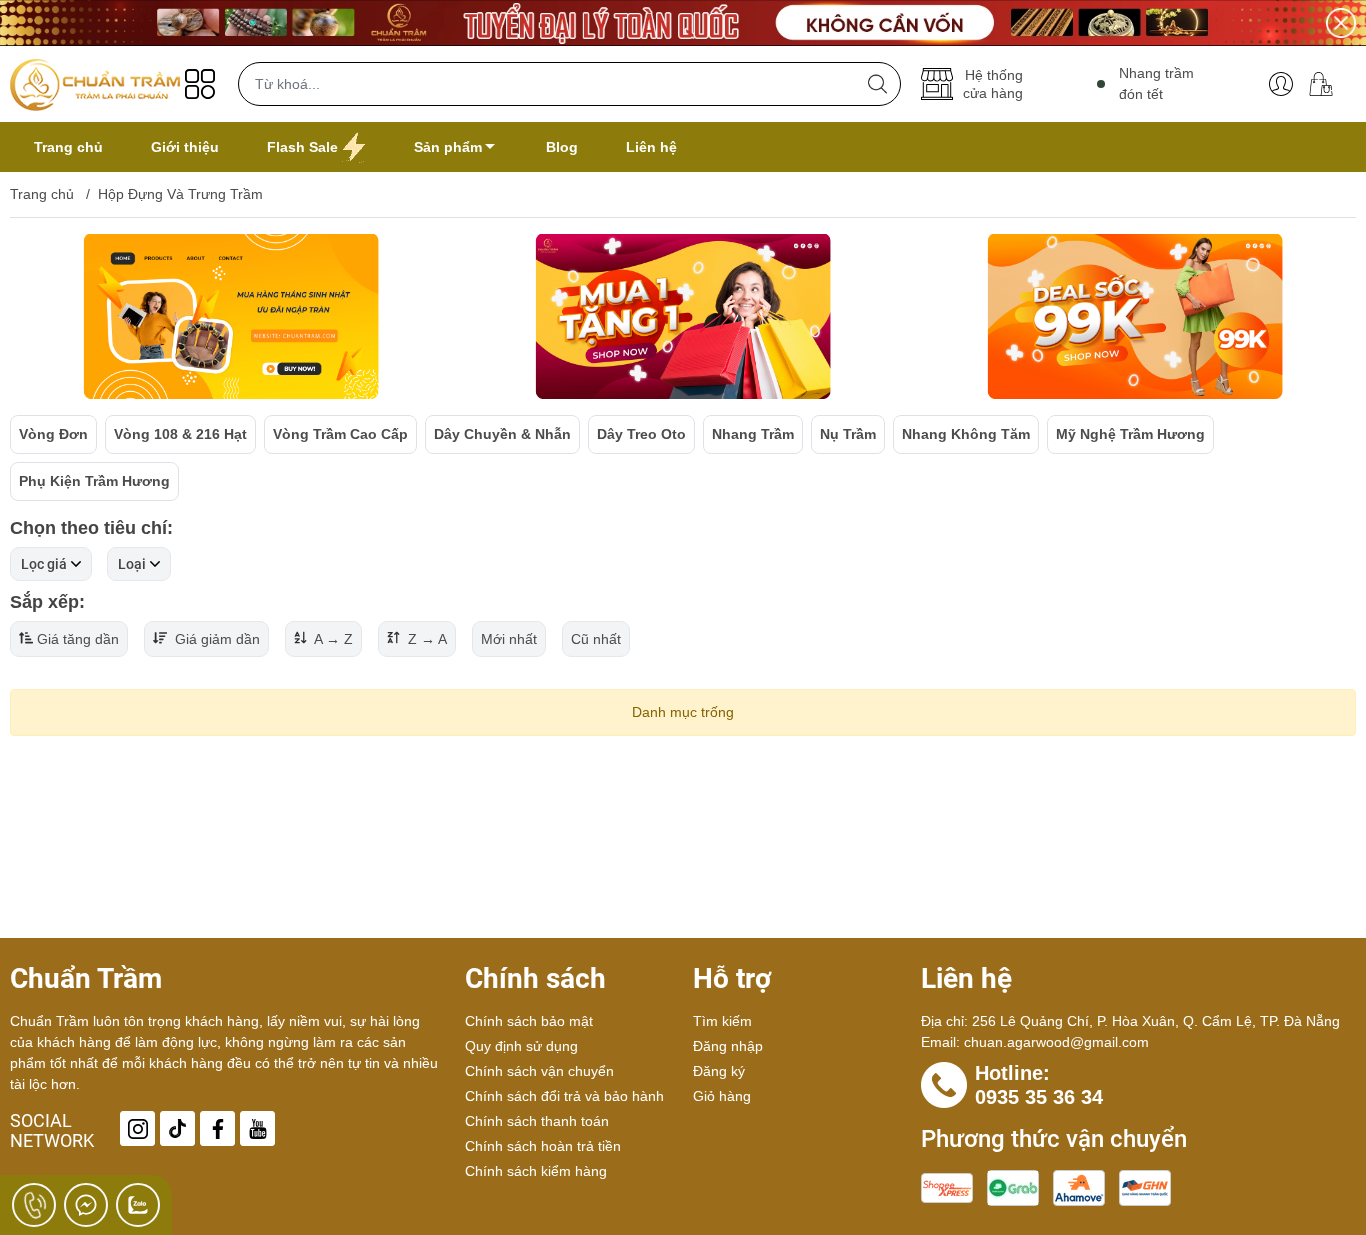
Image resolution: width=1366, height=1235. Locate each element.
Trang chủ (42, 194)
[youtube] (257, 1128)
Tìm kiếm (722, 1021)
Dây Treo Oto (641, 434)
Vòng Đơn (53, 434)
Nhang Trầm (753, 434)
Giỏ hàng (722, 1096)
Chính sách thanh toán (537, 1121)
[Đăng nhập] (1281, 84)
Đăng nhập (728, 1046)
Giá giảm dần (215, 639)
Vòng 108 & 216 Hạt (180, 434)
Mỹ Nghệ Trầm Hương (1130, 434)
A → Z (332, 639)
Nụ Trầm (848, 434)
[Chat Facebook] (86, 1205)
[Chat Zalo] (138, 1205)
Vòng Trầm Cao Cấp (340, 434)
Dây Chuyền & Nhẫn (502, 434)
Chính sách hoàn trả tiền (543, 1146)
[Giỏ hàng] (1328, 84)
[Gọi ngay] (34, 1205)
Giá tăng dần (78, 639)
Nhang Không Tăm (966, 434)
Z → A (425, 639)
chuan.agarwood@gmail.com (1056, 1042)
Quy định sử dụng (521, 1046)
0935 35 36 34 (1039, 1097)
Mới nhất (509, 639)
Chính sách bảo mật (529, 1021)
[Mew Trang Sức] (231, 317)
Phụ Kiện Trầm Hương (94, 481)
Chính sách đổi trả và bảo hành (564, 1096)
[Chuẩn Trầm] (95, 84)
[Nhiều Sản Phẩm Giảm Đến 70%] (683, 23)
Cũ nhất (596, 639)
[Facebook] (217, 1128)
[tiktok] (177, 1128)
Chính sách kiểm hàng (536, 1171)
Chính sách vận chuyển (539, 1071)
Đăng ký (719, 1071)
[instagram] (137, 1128)
